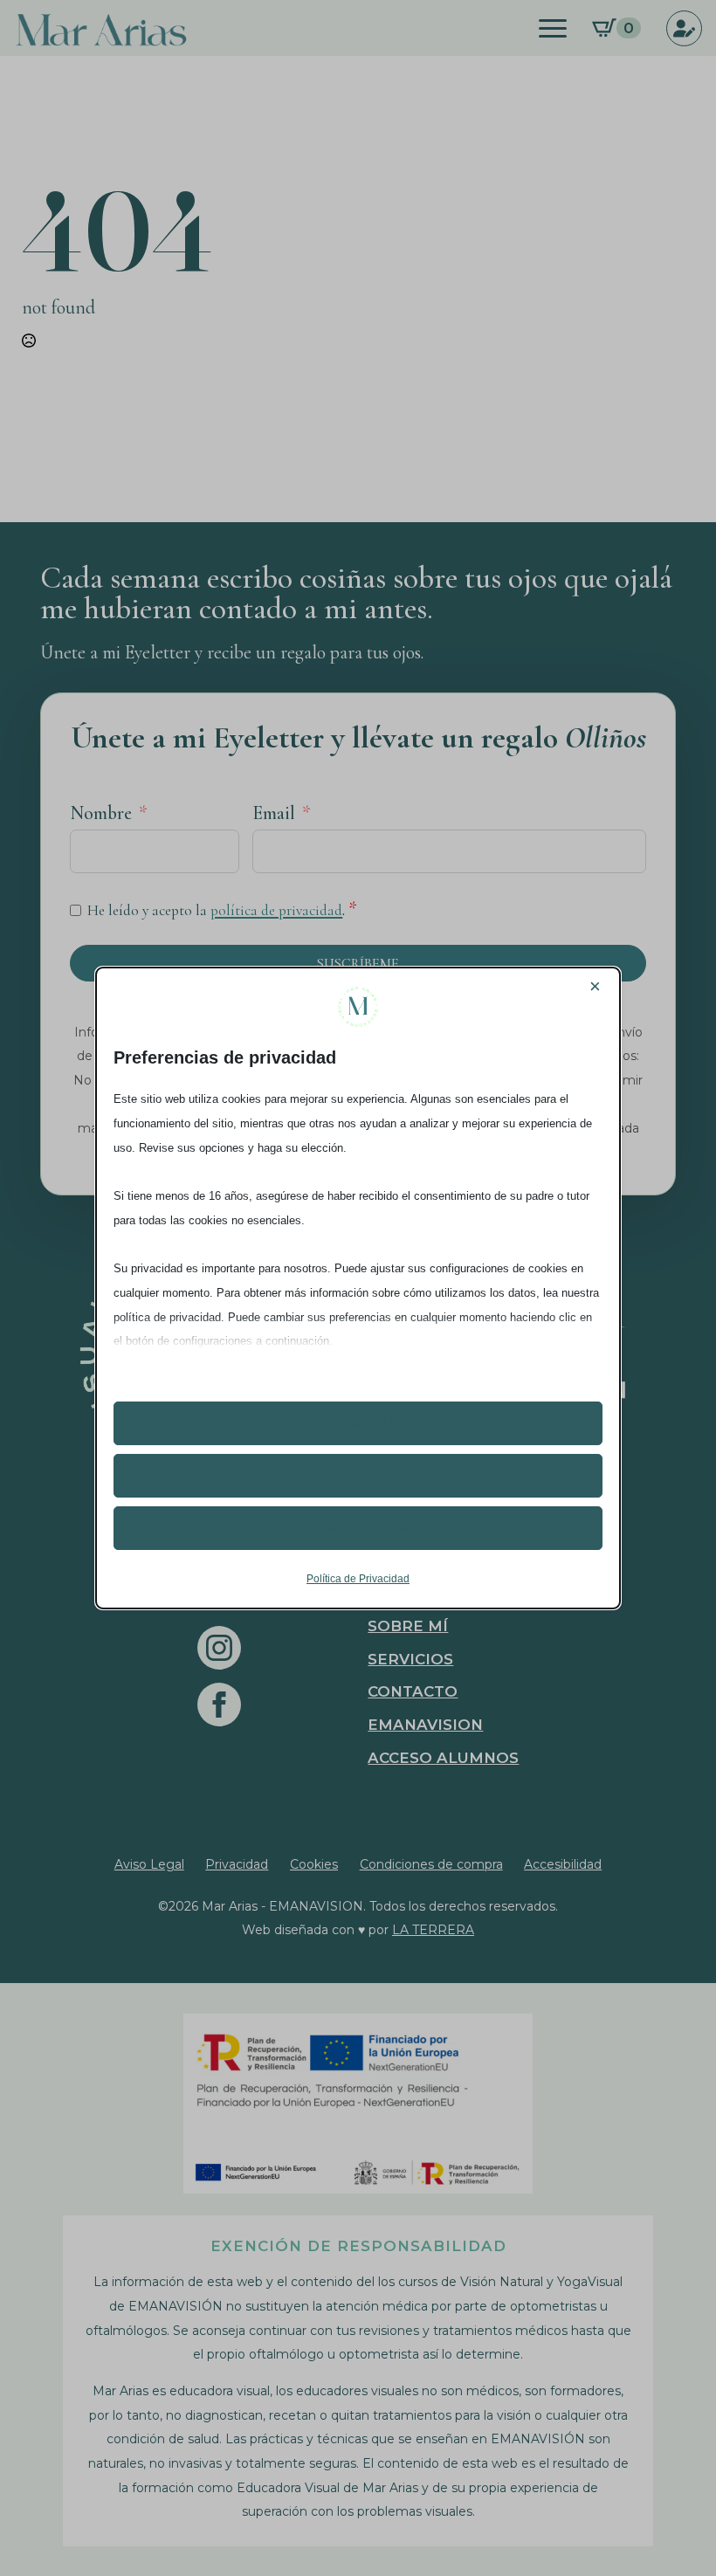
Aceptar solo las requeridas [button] (358, 1475)
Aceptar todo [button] (358, 1422)
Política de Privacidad (358, 1579)
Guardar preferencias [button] (358, 1527)
